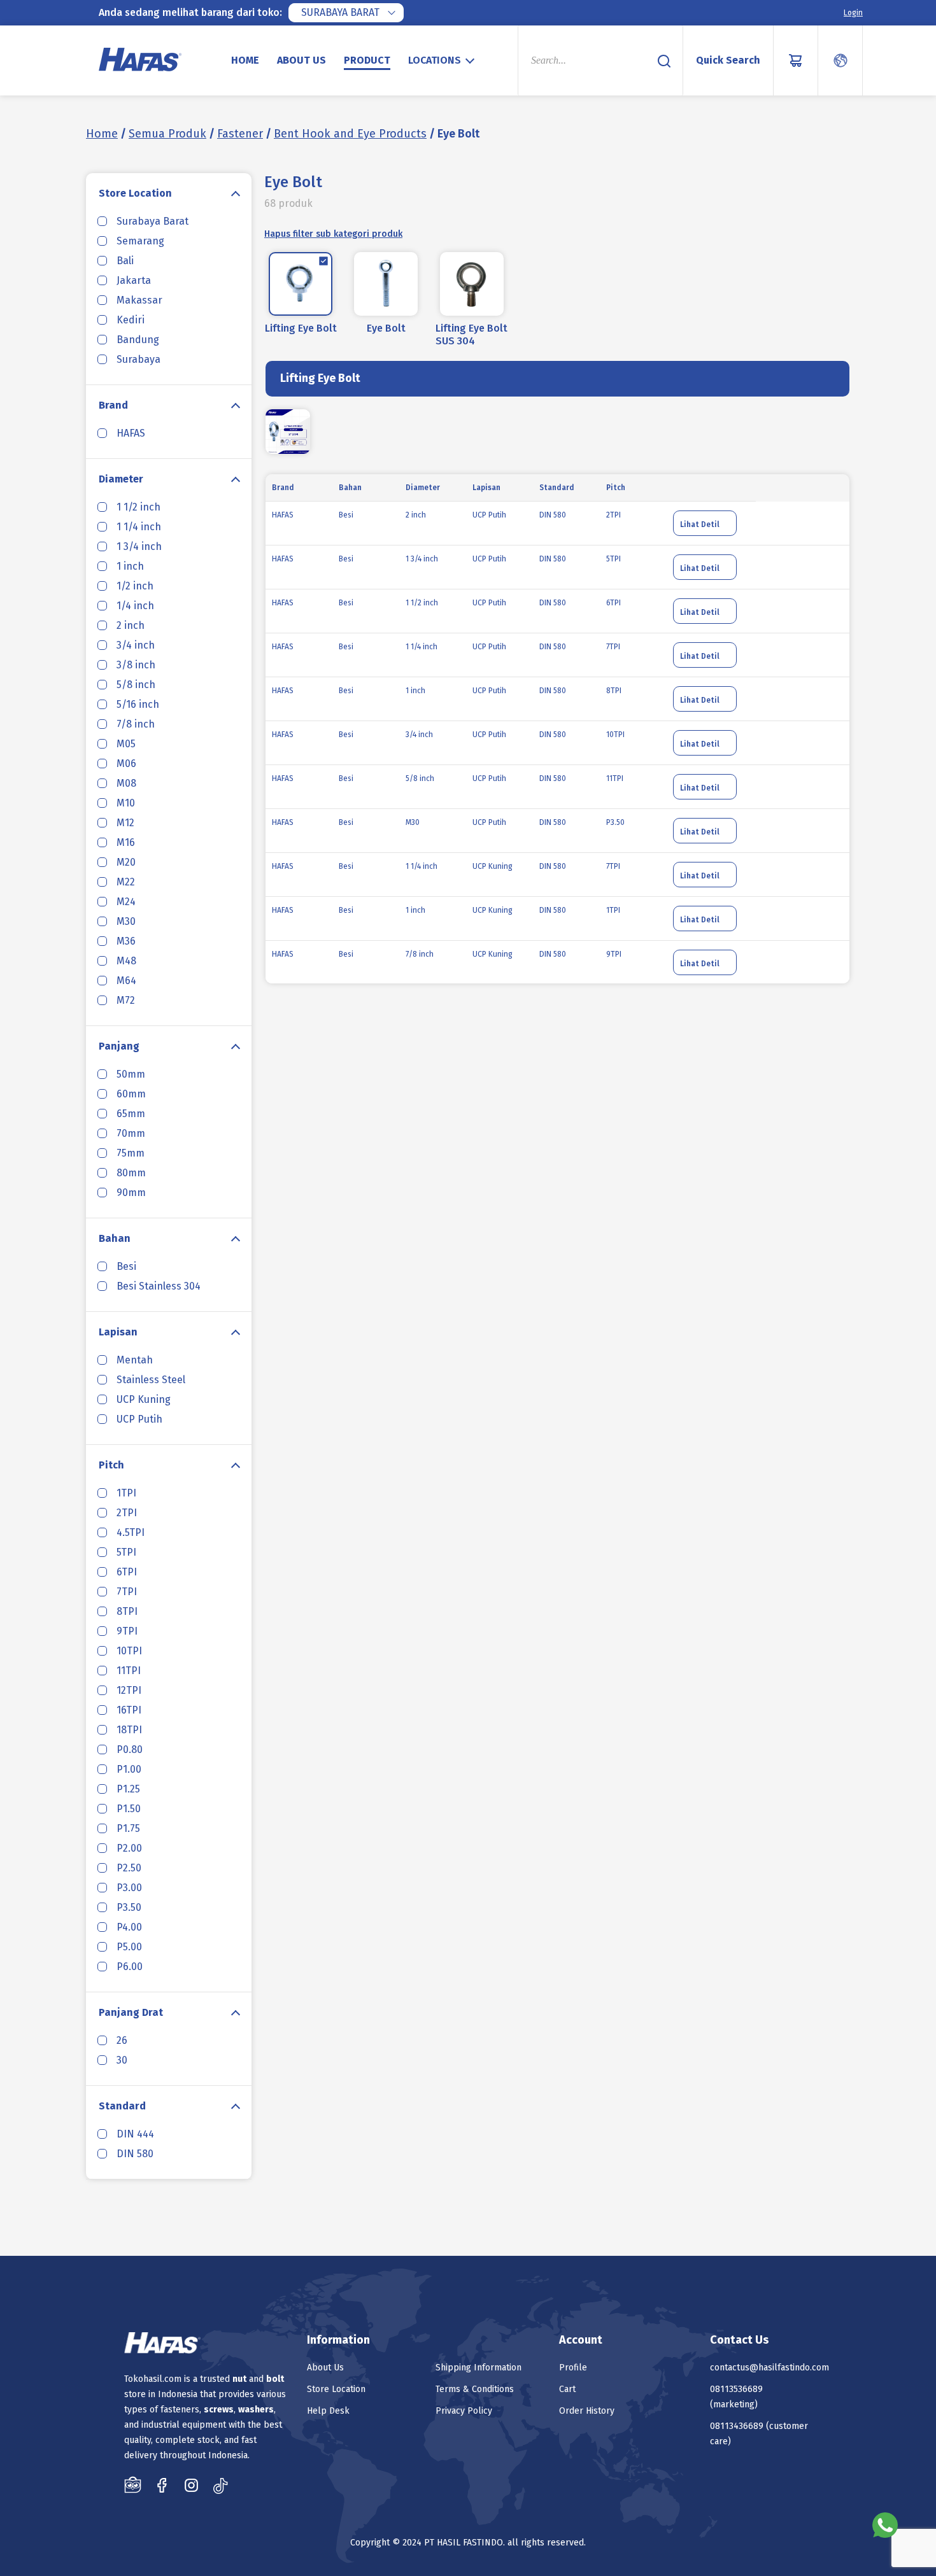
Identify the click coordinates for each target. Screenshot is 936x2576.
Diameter (121, 479)
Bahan (115, 1238)
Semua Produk (167, 134)
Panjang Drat (131, 2012)
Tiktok (221, 2485)
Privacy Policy (464, 2411)
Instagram (191, 2485)
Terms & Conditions (475, 2389)
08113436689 (737, 2426)
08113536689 (736, 2389)
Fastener (240, 134)
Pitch (111, 1465)
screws (219, 2410)
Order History (587, 2411)
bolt (275, 2379)
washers (256, 2410)
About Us (301, 60)
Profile (573, 2368)
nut (239, 2379)
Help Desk (328, 2411)
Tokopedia (133, 2485)
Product (367, 60)
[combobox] (346, 13)
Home (245, 60)
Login (853, 13)
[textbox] (443, 60)
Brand (113, 405)
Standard (122, 2106)
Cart (567, 2389)
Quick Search (728, 60)
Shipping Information (479, 2368)
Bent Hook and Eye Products (350, 134)
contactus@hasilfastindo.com (769, 2368)
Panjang (119, 1046)
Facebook (162, 2485)
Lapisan (118, 1332)
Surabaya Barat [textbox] (340, 12)
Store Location (135, 193)
